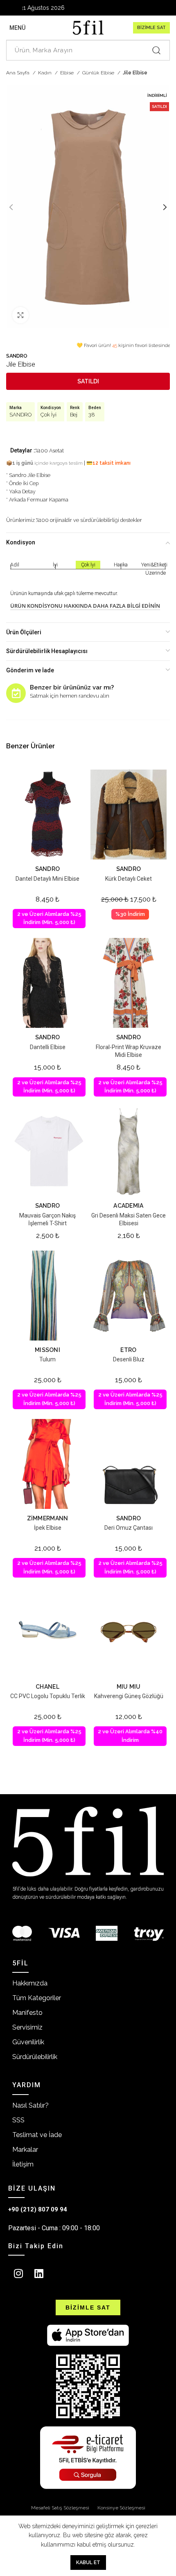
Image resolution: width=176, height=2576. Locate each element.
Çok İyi (49, 415)
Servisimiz (27, 2027)
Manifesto (27, 2013)
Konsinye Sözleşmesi (121, 2508)
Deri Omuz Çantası (129, 1528)
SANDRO (17, 356)
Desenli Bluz (129, 1359)
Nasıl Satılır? (30, 2105)
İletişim (23, 2164)
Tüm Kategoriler (37, 1998)
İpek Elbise (48, 1528)
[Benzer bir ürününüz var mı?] (16, 693)
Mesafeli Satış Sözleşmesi (60, 2508)
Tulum (47, 1359)
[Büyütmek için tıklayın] (20, 315)
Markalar (25, 2150)
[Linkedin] (39, 2273)
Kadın (45, 73)
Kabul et (88, 2563)
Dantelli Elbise (48, 1047)
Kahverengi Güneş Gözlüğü (129, 1696)
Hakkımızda (30, 1983)
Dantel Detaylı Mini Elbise (47, 879)
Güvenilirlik (28, 2042)
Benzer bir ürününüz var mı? (72, 687)
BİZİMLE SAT (151, 28)
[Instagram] (18, 2273)
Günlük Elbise (99, 73)
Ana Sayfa (18, 73)
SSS (18, 2120)
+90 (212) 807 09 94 (38, 2209)
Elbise (68, 73)
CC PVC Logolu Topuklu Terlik (48, 1696)
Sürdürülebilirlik (35, 2057)
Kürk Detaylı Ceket (129, 879)
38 (92, 415)
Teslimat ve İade (37, 2135)
